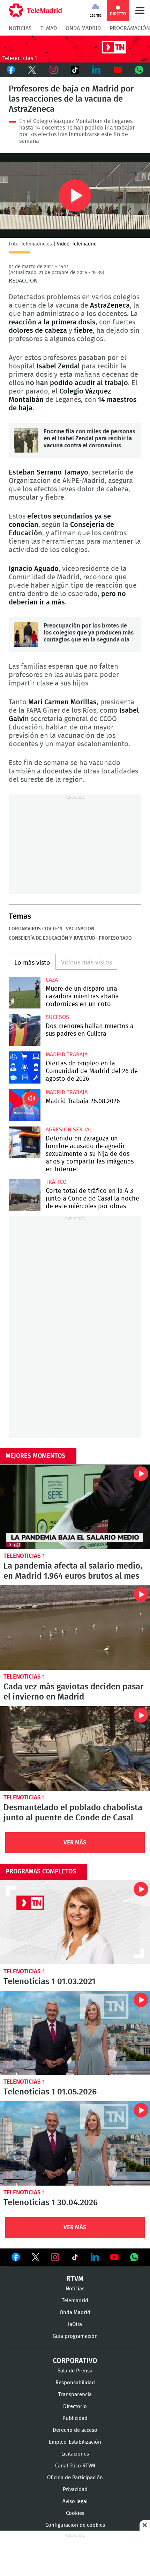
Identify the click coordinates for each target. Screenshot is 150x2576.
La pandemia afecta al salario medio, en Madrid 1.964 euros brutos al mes (75, 1507)
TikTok (75, 70)
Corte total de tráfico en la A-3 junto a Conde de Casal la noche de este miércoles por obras (25, 1195)
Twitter (32, 70)
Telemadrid (75, 2301)
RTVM (75, 2279)
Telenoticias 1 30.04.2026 (75, 2143)
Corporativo (75, 2361)
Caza (52, 980)
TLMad (49, 28)
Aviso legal (75, 2501)
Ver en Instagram (55, 2257)
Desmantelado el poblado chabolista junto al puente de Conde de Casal (75, 1748)
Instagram (54, 70)
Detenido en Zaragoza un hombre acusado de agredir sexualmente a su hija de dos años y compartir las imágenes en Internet (25, 1142)
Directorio (75, 2406)
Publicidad (75, 2418)
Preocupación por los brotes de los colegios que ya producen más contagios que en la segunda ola (26, 634)
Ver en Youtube (114, 2257)
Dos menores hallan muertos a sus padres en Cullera (25, 1030)
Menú (140, 10)
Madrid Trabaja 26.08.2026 (25, 1105)
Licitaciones (75, 2454)
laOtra (75, 2324)
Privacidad (75, 2490)
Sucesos (57, 1017)
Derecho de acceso (75, 2430)
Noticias (20, 28)
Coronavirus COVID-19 (36, 929)
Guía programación (75, 2336)
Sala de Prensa (75, 2371)
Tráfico (56, 1182)
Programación (130, 28)
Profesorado (115, 938)
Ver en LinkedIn (95, 2257)
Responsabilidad (75, 2383)
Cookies (75, 2513)
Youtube (118, 70)
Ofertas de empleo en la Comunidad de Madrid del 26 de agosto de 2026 (25, 1067)
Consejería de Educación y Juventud (52, 938)
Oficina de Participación (75, 2478)
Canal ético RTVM (75, 2466)
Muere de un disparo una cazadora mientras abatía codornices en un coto (25, 993)
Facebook (11, 70)
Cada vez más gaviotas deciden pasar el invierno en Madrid (75, 1628)
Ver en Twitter (36, 2259)
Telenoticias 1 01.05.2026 (75, 2033)
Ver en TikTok (75, 2259)
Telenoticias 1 (24, 1556)
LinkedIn (96, 70)
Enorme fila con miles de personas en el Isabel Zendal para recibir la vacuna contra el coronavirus (26, 440)
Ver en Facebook (16, 2259)
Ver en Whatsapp (134, 2257)
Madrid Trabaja (67, 1055)
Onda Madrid (83, 28)
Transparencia (75, 2395)
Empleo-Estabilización (75, 2442)
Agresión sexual (69, 1130)
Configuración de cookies (75, 2525)
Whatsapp (139, 70)
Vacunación (80, 929)
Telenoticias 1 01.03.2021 (75, 1922)
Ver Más (75, 1843)
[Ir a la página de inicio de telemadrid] (35, 10)
